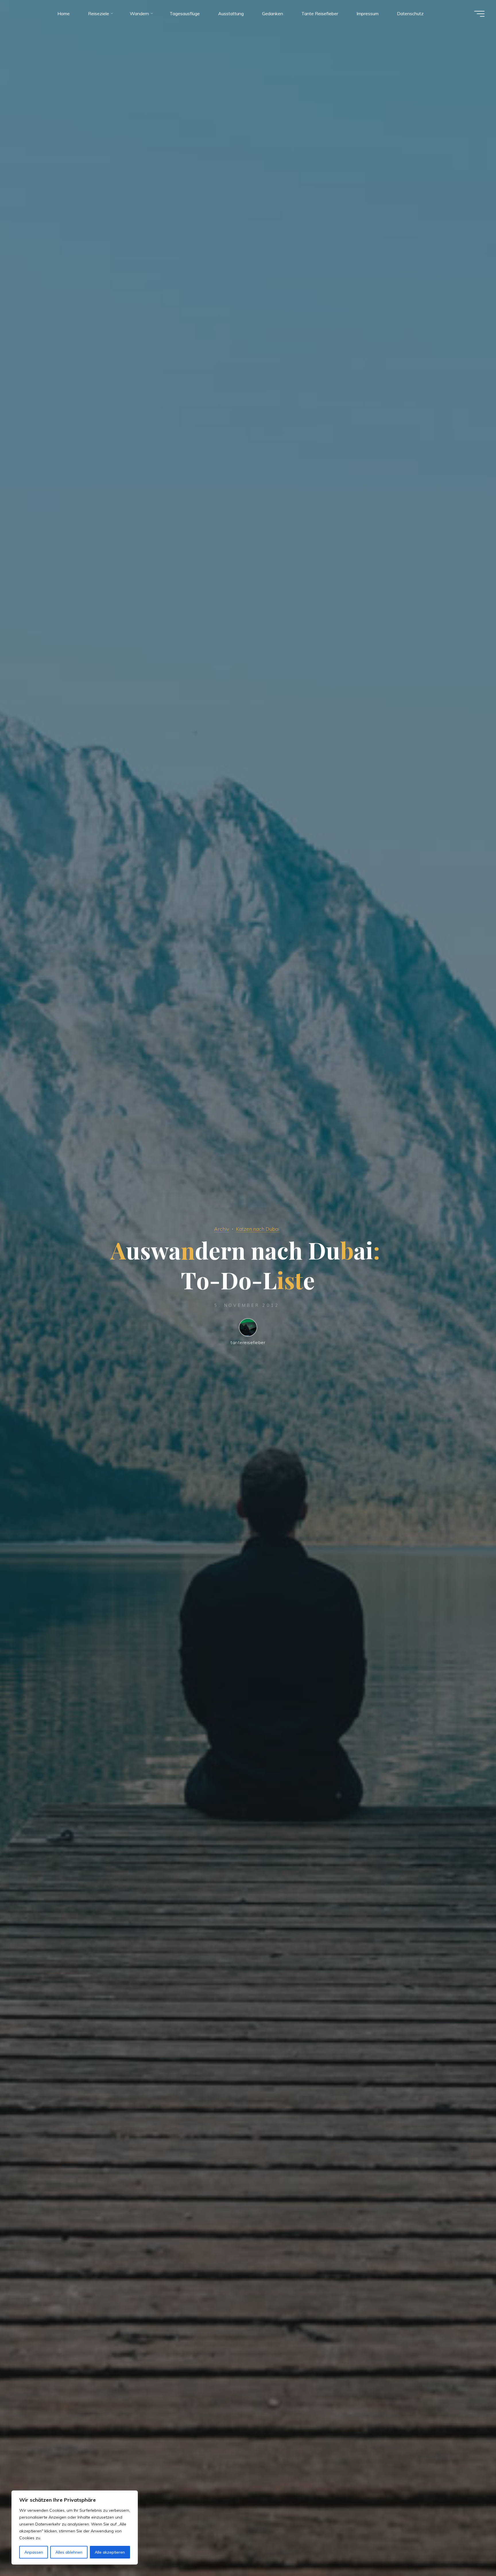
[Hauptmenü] (479, 14)
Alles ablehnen (69, 2552)
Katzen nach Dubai (258, 1229)
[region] (75, 2528)
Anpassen (34, 2552)
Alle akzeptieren (110, 2552)
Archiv (222, 1229)
